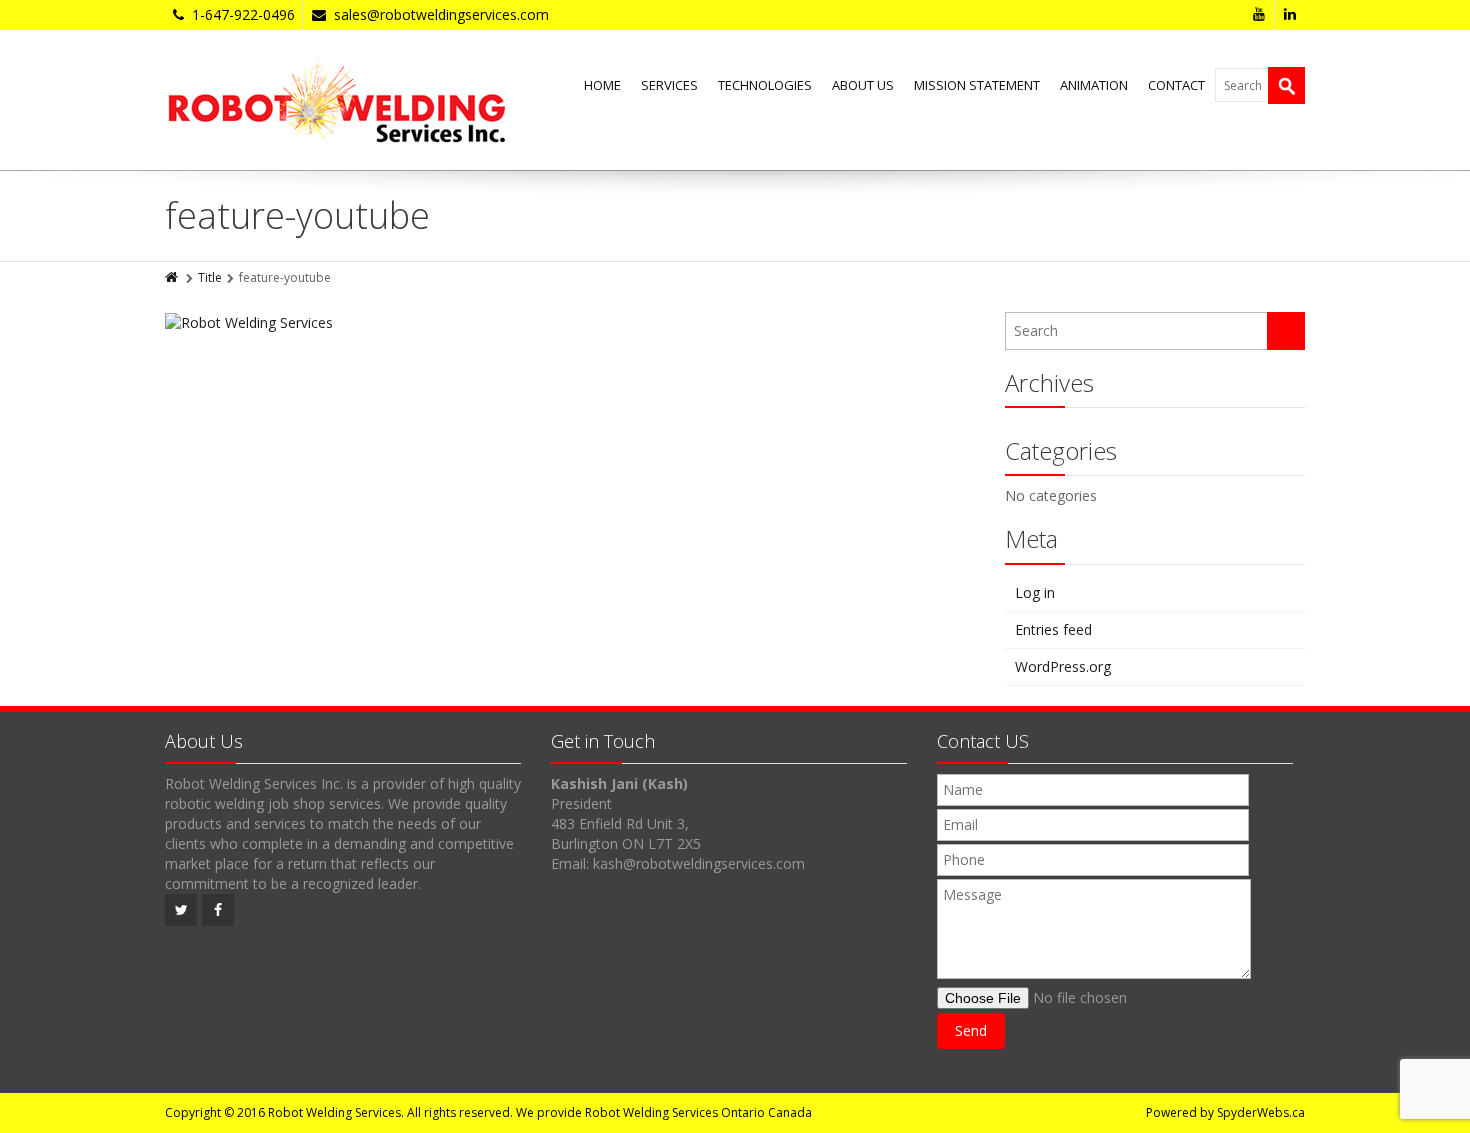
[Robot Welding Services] (336, 100)
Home (602, 85)
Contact (1176, 85)
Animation (1094, 85)
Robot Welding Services (334, 1112)
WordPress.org (1063, 666)
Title (210, 277)
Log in (1035, 592)
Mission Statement (977, 85)
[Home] (173, 277)
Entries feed (1053, 629)
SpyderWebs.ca (1261, 1112)
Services (669, 85)
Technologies (765, 85)
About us (863, 85)
